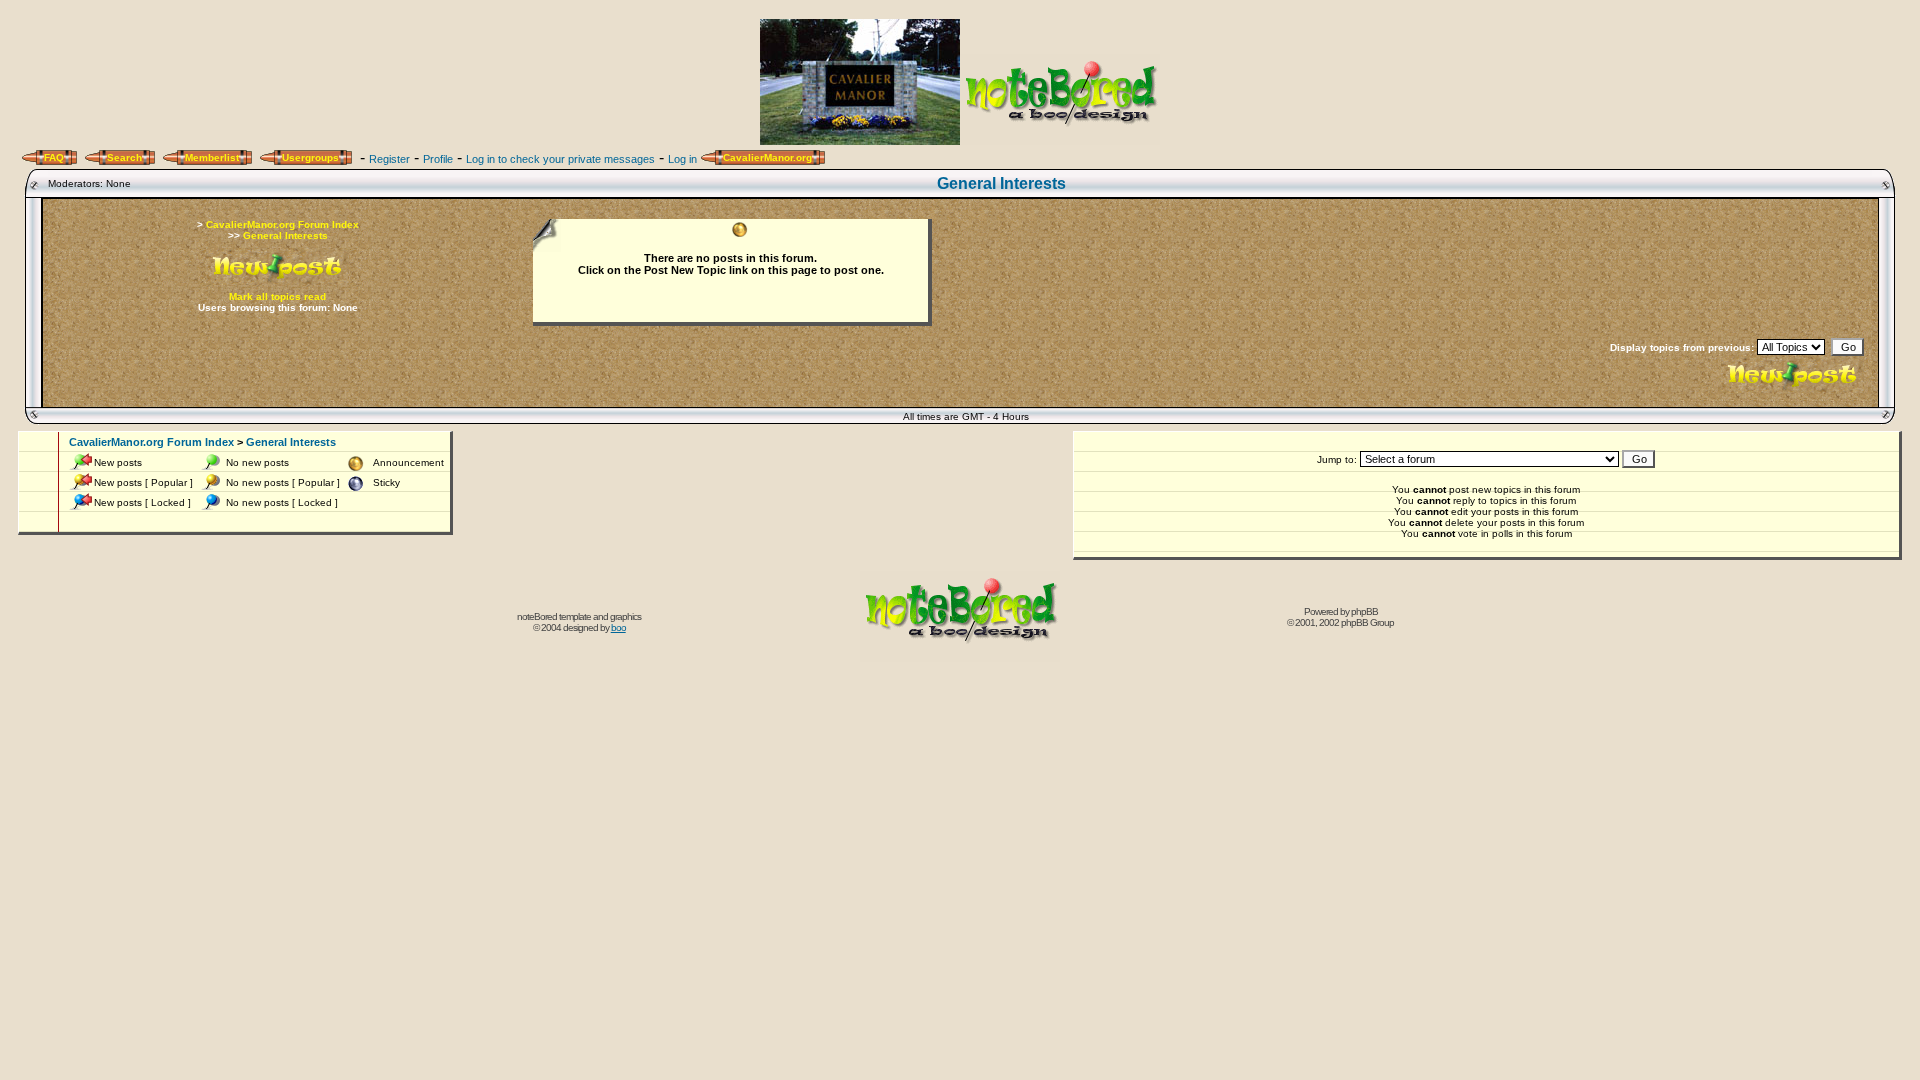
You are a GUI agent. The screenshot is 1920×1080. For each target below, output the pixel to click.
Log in (682, 159)
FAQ (54, 157)
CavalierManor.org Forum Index (282, 224)
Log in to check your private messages (560, 159)
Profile (438, 159)
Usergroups (310, 157)
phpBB (1364, 611)
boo (618, 627)
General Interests (1001, 183)
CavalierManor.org (767, 157)
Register (389, 159)
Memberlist (212, 157)
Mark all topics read (277, 296)
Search (124, 157)
